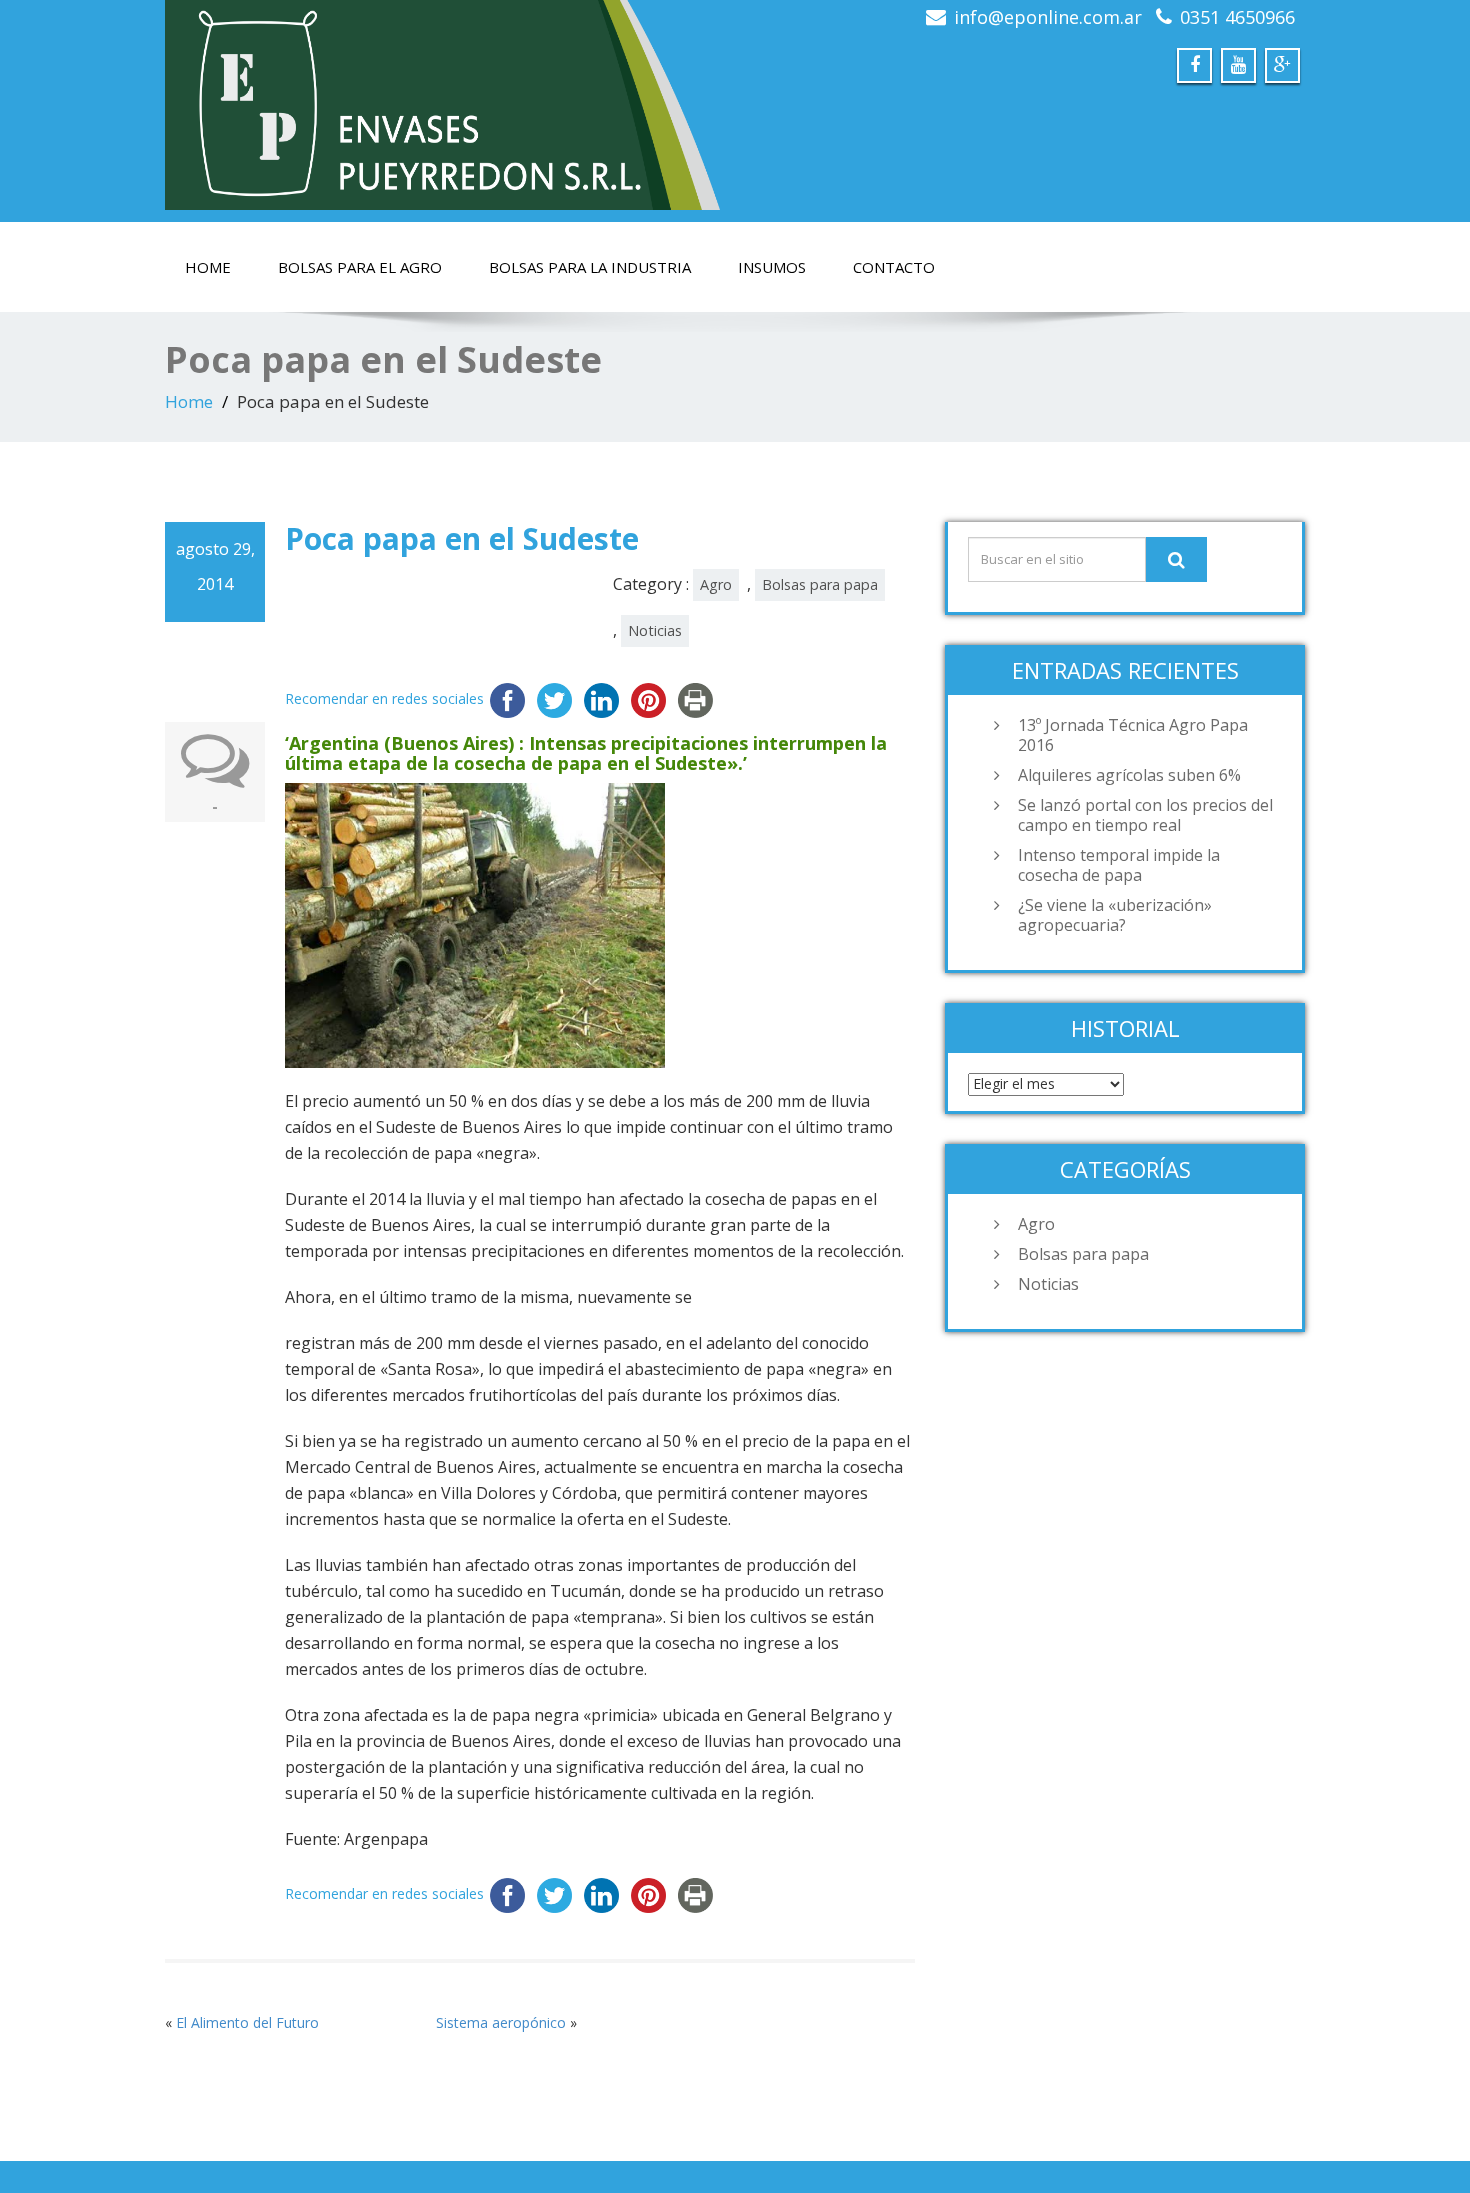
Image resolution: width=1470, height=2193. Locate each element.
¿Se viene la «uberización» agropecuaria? (1115, 915)
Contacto (894, 267)
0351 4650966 (1237, 17)
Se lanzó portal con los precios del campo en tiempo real (1145, 815)
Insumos (772, 267)
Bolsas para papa (820, 584)
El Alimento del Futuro (247, 2022)
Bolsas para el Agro (360, 267)
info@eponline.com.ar (1048, 17)
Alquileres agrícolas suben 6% (1129, 775)
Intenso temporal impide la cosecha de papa (1119, 865)
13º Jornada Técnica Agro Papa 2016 (1133, 735)
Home (208, 267)
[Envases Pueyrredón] (442, 105)
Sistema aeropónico (501, 2022)
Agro (716, 584)
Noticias (655, 630)
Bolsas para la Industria (590, 267)
